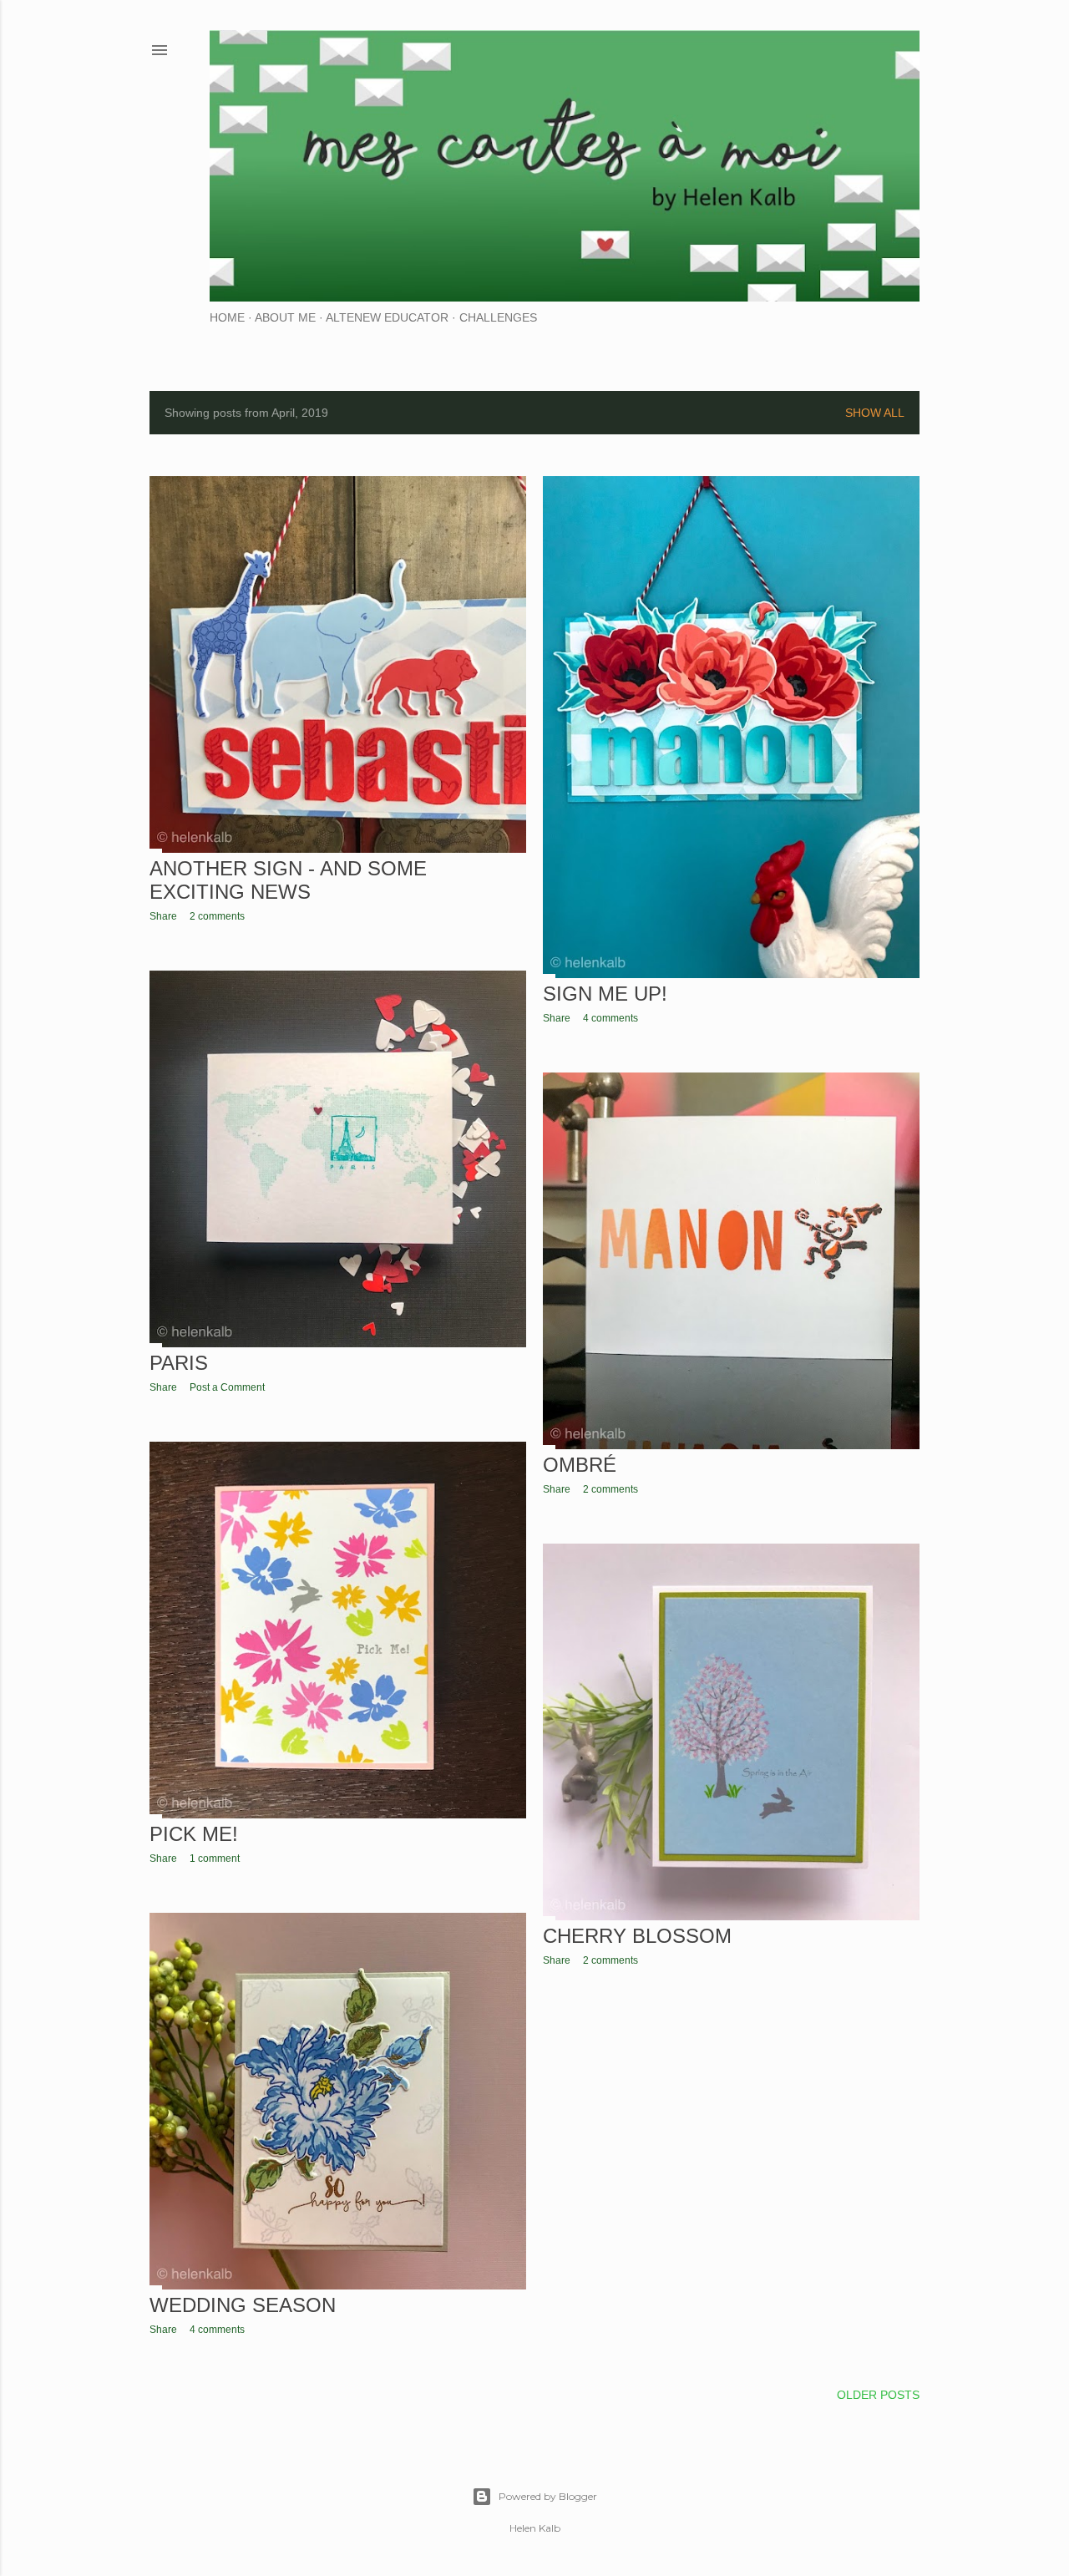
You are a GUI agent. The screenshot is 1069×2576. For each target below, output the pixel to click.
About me (285, 317)
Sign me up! (605, 994)
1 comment (215, 1858)
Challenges (498, 317)
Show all (875, 413)
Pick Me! (194, 1834)
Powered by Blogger (548, 2496)
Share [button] (163, 916)
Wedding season (243, 2305)
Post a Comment (227, 1387)
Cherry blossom (637, 1936)
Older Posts (878, 2395)
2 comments (217, 916)
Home (227, 317)
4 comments (610, 1018)
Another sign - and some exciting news (288, 880)
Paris (179, 1363)
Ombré (580, 1465)
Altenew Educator (387, 317)
